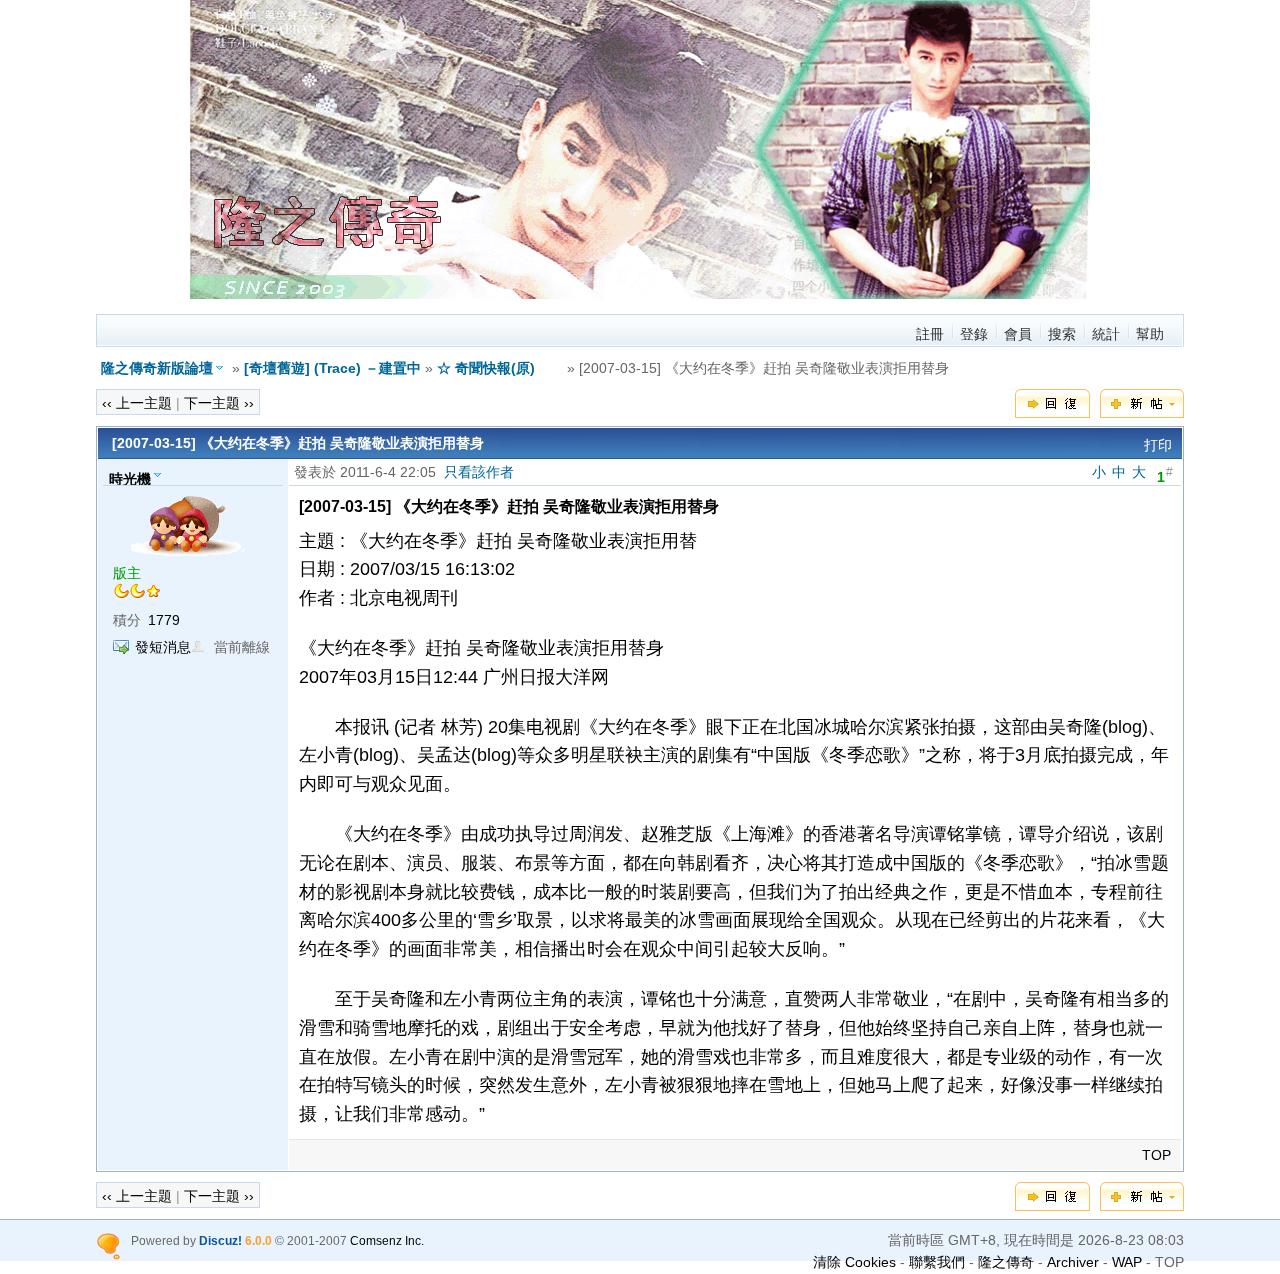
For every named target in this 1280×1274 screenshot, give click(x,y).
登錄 (974, 334)
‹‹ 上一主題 (137, 403)
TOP (1156, 1155)
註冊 (930, 334)
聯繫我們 (937, 1262)
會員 (1018, 334)
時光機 (130, 478)
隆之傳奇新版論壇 (157, 368)
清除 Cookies (854, 1262)
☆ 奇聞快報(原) (500, 368)
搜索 (1062, 334)
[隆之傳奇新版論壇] (640, 294)
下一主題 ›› (219, 403)
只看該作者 (479, 472)
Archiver (1073, 1262)
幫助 (1150, 334)
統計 (1106, 334)
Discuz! (220, 1240)
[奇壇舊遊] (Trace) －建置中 (332, 368)
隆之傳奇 (1006, 1262)
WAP (1127, 1262)
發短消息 (163, 647)
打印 (1158, 445)
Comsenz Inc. (387, 1240)
